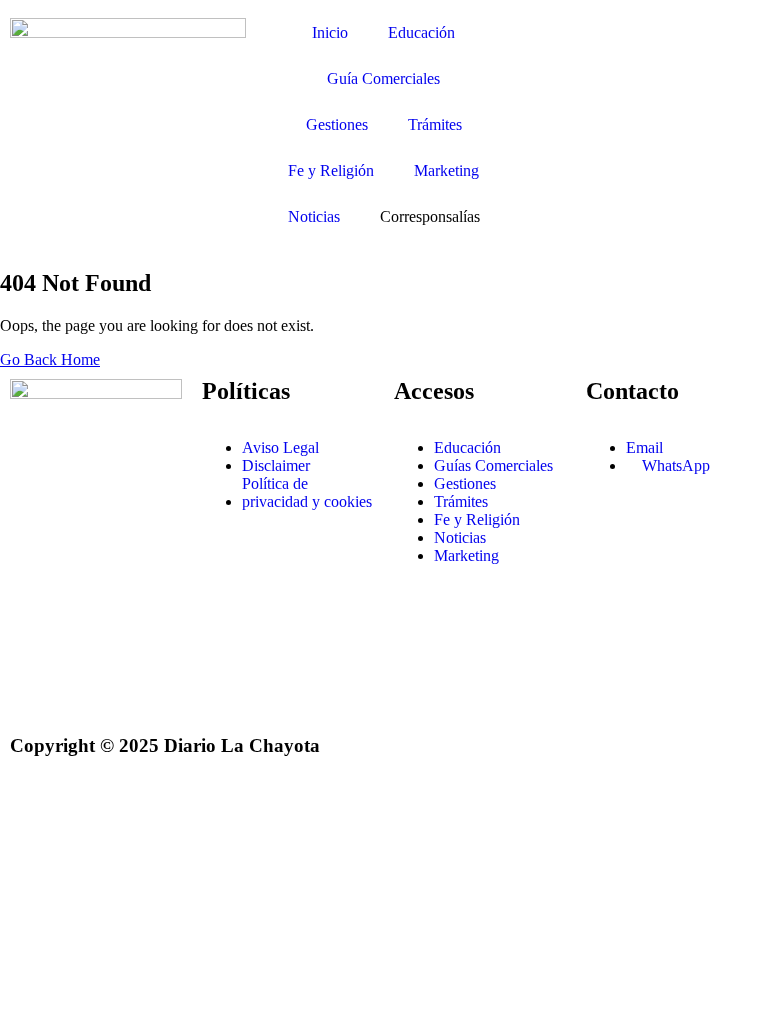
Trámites (435, 124)
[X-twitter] (143, 580)
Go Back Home (50, 359)
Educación (421, 32)
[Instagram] (35, 580)
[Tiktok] (89, 688)
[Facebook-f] (89, 580)
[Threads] (143, 634)
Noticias (314, 216)
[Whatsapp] (35, 688)
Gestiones (337, 124)
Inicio (330, 32)
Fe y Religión (331, 170)
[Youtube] (35, 634)
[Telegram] (89, 634)
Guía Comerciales (383, 78)
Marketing (446, 170)
